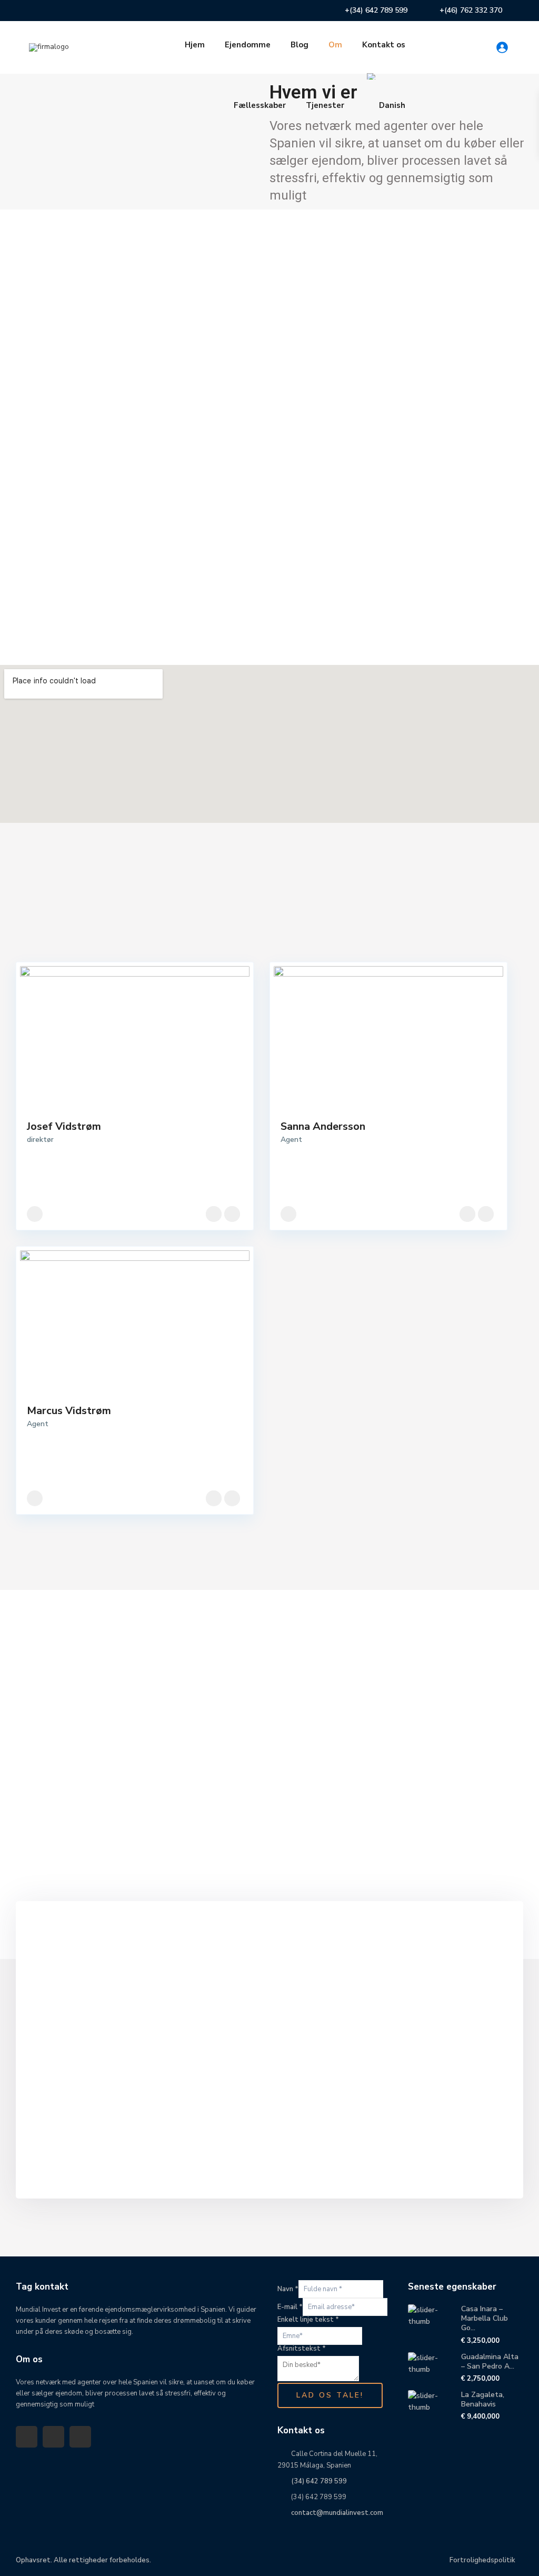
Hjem (195, 45)
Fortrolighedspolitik (482, 2560)
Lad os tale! (330, 2395)
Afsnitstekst (302, 2349)
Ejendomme (248, 45)
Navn (288, 2289)
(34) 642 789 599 (319, 2481)
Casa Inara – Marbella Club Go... (485, 2318)
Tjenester (325, 105)
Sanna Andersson (323, 1126)
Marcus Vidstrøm (69, 1411)
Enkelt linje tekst (308, 2320)
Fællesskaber (260, 105)
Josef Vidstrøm (64, 1126)
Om (335, 45)
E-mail (290, 2307)
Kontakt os (384, 45)
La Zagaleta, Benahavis (483, 2399)
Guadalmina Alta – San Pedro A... (490, 2361)
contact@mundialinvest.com (337, 2513)
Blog (300, 45)
